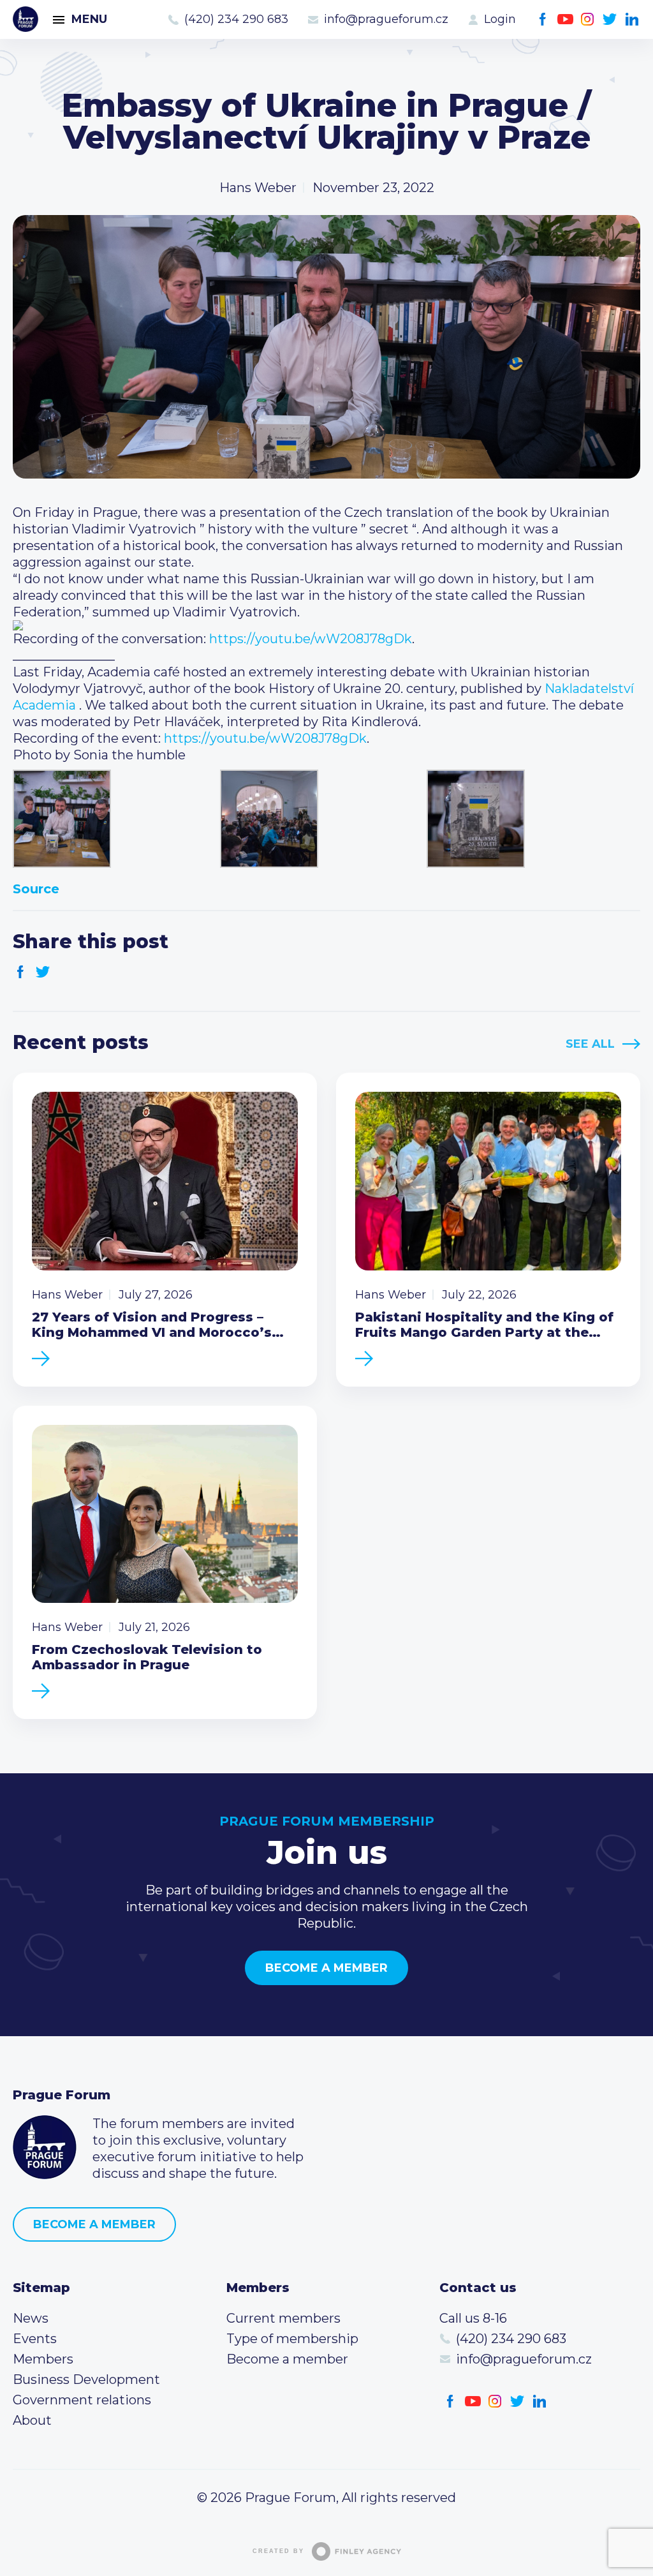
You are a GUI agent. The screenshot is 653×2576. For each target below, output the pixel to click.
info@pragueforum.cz (386, 19)
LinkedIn (632, 19)
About (32, 2420)
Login (500, 19)
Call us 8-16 (473, 2318)
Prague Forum (26, 19)
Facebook (543, 19)
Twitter (610, 19)
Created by (278, 2551)
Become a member (326, 1968)
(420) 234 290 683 (236, 19)
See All (590, 1044)
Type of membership (292, 2339)
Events (35, 2339)
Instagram (588, 19)
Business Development (86, 2379)
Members (43, 2359)
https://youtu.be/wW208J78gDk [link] (311, 639)
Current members (283, 2318)
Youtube (565, 19)
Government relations (82, 2400)
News (31, 2318)
